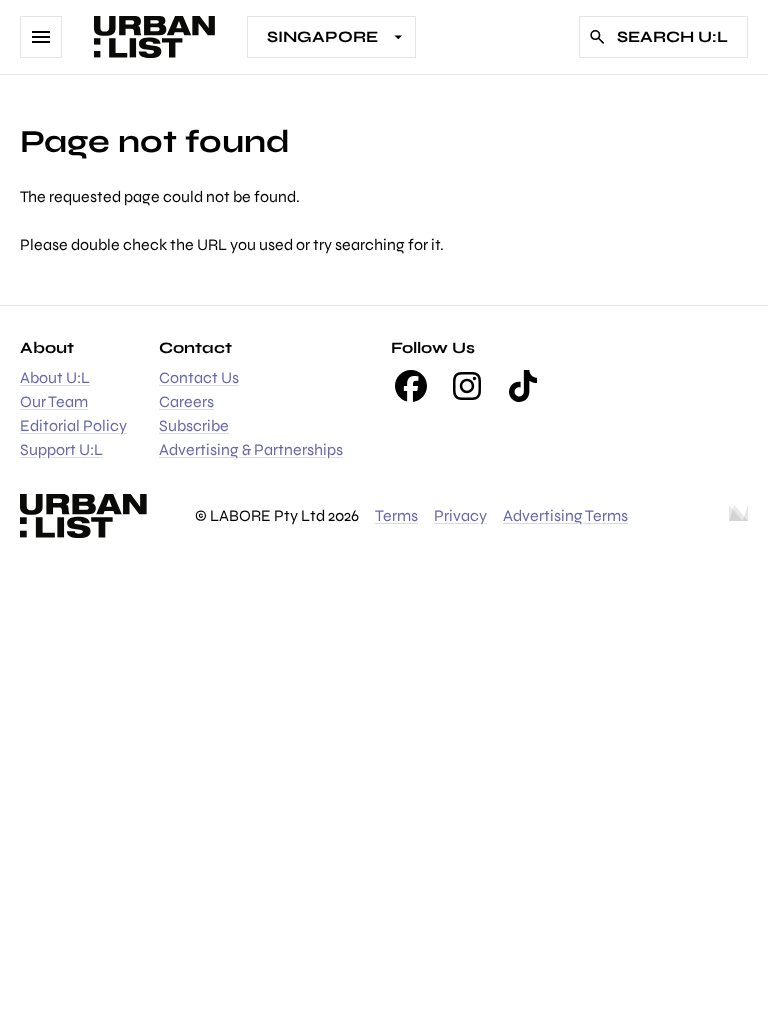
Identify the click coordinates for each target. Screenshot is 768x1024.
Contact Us (199, 377)
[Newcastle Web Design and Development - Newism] (738, 516)
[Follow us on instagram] (467, 386)
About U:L (55, 377)
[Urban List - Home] (154, 37)
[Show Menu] (41, 37)
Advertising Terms (565, 515)
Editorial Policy (73, 425)
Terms (396, 515)
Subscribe (194, 425)
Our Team (54, 401)
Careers (186, 401)
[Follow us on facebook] (411, 386)
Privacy (460, 515)
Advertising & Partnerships (251, 449)
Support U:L (61, 449)
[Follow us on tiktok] (523, 386)
